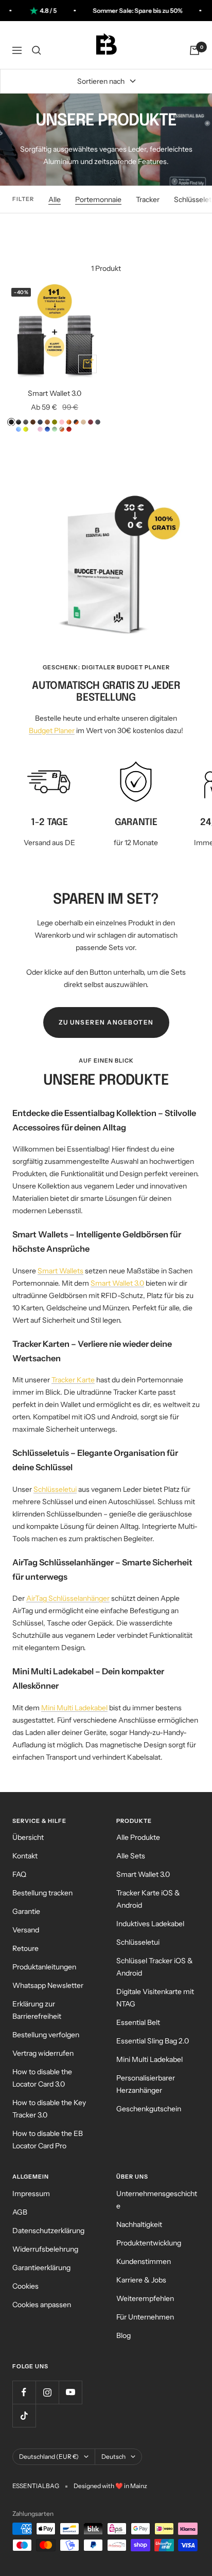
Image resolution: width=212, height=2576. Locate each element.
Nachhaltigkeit (139, 2224)
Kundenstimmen (144, 2261)
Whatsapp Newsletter (48, 1985)
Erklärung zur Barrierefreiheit (37, 2010)
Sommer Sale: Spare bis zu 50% (122, 11)
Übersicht (28, 1837)
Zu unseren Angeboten (106, 1022)
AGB (20, 2212)
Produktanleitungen (44, 1967)
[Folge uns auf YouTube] (70, 2392)
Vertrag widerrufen (43, 2053)
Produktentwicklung (149, 2243)
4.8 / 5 (33, 11)
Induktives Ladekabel (150, 1924)
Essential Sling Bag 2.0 (153, 2041)
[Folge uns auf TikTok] (24, 2415)
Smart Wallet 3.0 (55, 393)
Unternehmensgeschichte (157, 2200)
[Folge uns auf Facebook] (24, 2392)
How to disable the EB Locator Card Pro (48, 2140)
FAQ (19, 1874)
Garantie (26, 1911)
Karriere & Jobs (141, 2280)
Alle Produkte (138, 1837)
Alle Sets (131, 1856)
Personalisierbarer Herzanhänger (146, 2084)
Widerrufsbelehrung (45, 2249)
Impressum (31, 2194)
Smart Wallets (60, 1271)
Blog (123, 2335)
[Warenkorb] (195, 50)
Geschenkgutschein (149, 2109)
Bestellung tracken (42, 1893)
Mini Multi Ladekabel (74, 1708)
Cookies (25, 2286)
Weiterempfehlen (145, 2298)
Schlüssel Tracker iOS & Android (155, 1967)
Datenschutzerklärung (48, 2231)
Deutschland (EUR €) (49, 2456)
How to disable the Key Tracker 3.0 (49, 2109)
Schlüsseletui (55, 1489)
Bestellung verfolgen (46, 2035)
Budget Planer (52, 730)
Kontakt (25, 1856)
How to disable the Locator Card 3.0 (42, 2078)
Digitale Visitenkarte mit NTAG (155, 1998)
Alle (55, 199)
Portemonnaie (98, 199)
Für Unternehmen (145, 2317)
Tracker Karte (73, 1380)
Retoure (25, 1948)
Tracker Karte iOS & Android (148, 1899)
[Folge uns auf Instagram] (47, 2392)
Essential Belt (138, 2022)
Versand (26, 1930)
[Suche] (37, 50)
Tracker (148, 199)
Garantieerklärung (41, 2268)
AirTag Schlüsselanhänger (68, 1598)
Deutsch (113, 2456)
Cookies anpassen (42, 2305)
